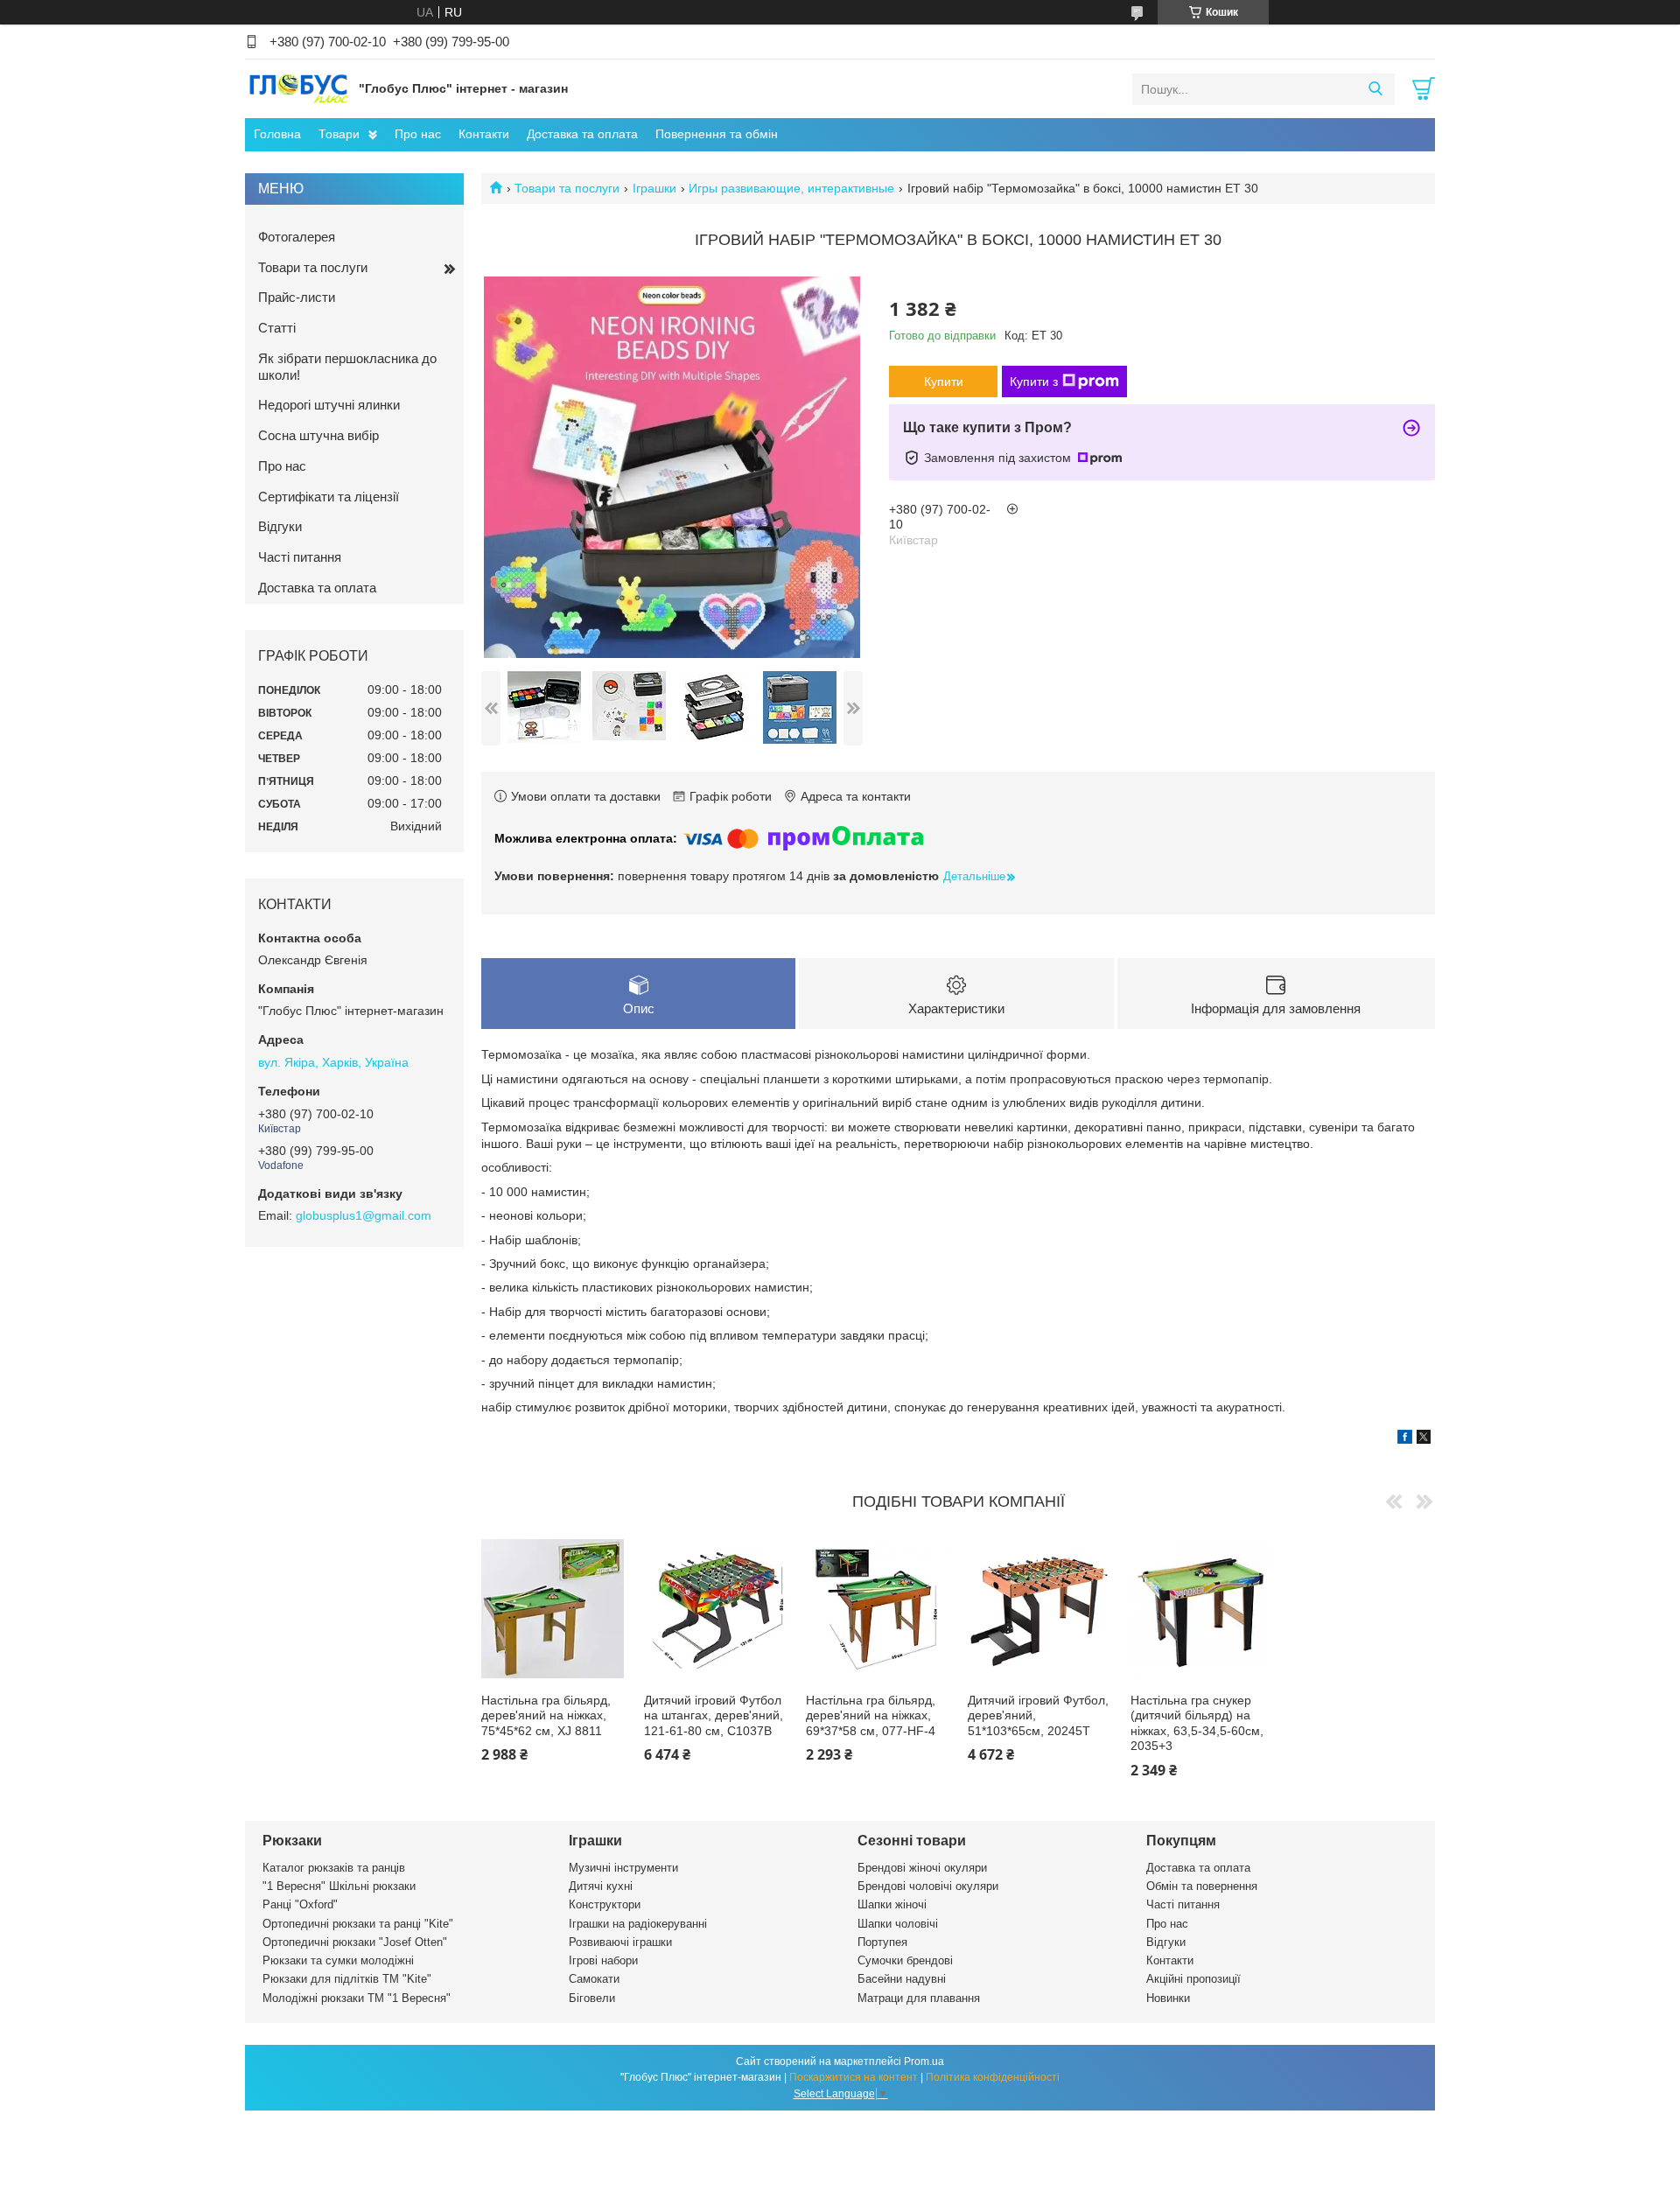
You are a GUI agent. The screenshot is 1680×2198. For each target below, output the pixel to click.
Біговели (592, 1998)
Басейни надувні (902, 1979)
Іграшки (654, 188)
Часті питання (300, 557)
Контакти (484, 134)
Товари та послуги (567, 188)
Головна (277, 134)
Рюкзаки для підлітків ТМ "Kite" (347, 1979)
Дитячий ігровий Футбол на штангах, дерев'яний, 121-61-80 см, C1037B (714, 1715)
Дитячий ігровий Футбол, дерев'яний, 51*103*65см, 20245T (1038, 1715)
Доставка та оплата (582, 134)
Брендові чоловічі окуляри (928, 1886)
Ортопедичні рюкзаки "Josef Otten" (355, 1942)
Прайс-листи (297, 297)
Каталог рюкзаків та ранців (334, 1868)
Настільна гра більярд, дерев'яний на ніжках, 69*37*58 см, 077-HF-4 (871, 1715)
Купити (944, 381)
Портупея (882, 1942)
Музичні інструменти (623, 1868)
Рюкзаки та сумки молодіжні (338, 1960)
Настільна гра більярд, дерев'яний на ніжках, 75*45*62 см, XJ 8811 (546, 1715)
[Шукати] (1375, 89)
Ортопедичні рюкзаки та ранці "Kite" (358, 1924)
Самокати (594, 1979)
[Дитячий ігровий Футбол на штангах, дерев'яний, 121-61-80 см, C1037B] (715, 1609)
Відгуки (280, 526)
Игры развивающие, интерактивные (791, 188)
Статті (277, 328)
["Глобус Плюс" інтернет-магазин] (297, 88)
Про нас (418, 134)
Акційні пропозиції (1193, 1979)
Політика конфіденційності (993, 2077)
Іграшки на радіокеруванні (638, 1924)
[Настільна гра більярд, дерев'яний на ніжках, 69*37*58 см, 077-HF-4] (877, 1609)
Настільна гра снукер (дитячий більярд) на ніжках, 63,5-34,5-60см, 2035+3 (1197, 1723)
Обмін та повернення (1202, 1886)
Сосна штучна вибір (318, 435)
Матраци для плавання (919, 1998)
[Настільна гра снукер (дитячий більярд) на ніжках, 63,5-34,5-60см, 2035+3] (1202, 1609)
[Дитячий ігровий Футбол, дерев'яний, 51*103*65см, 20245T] (1039, 1609)
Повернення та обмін (717, 134)
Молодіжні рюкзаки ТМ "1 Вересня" (357, 1998)
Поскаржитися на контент (854, 2077)
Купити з (1034, 381)
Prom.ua (924, 2061)
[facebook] (1405, 1439)
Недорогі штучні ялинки (329, 405)
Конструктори (605, 1904)
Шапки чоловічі (898, 1924)
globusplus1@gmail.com (364, 1215)
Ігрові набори (603, 1960)
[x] (1424, 1439)
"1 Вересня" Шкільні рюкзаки (339, 1886)
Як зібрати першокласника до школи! (347, 367)
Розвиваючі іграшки (620, 1942)
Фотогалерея (297, 237)
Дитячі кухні (601, 1886)
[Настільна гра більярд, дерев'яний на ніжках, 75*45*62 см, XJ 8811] (553, 1609)
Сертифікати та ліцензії (329, 497)
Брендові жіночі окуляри (922, 1868)
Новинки (1168, 1998)
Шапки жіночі (892, 1904)
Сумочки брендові (905, 1960)
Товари (339, 134)
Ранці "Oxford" (300, 1904)
